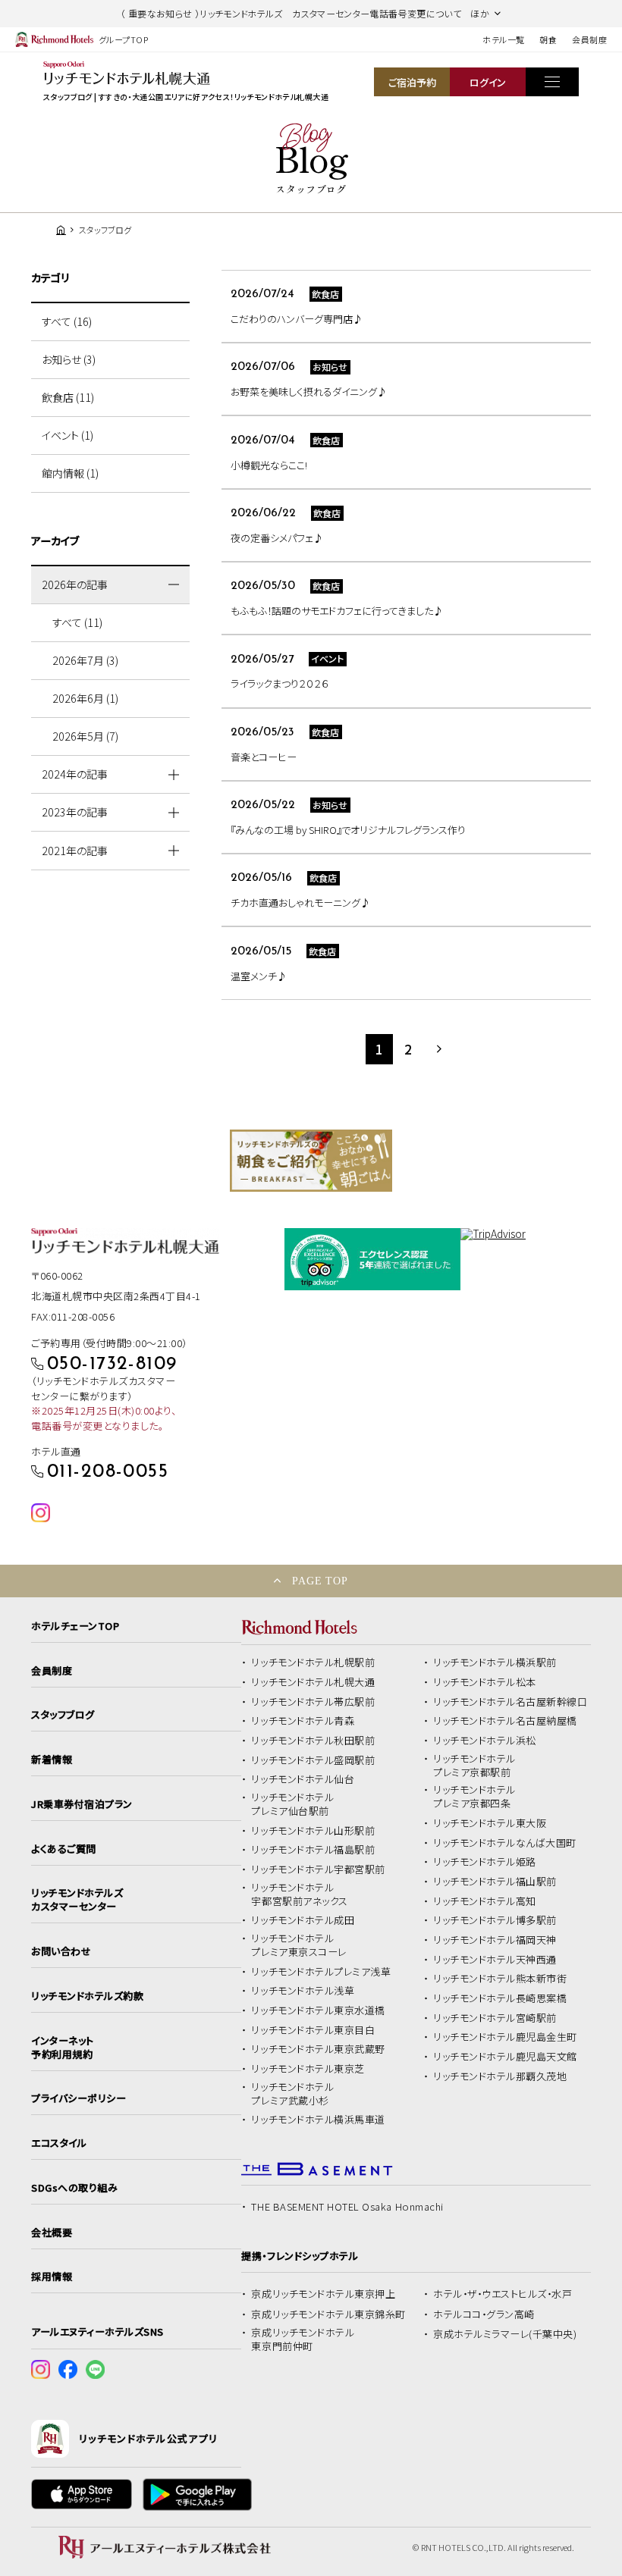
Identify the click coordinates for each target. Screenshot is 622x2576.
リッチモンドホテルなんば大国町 (505, 1843)
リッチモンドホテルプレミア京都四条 (474, 1797)
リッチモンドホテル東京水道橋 (318, 2010)
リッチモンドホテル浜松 (485, 1741)
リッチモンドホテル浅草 (303, 1991)
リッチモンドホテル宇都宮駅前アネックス (299, 1894)
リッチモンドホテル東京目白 (313, 2030)
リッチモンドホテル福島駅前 (313, 1850)
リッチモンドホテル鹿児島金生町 (505, 2037)
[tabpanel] (311, 1161)
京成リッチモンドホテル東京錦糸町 (328, 2314)
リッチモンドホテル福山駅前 (495, 1882)
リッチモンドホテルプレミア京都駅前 (474, 1766)
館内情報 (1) (70, 473)
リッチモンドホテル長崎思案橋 (500, 1998)
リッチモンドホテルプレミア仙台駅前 (292, 1804)
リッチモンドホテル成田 (303, 1920)
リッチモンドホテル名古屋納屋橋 (505, 1721)
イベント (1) (68, 435)
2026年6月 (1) (85, 698)
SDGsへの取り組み (74, 2188)
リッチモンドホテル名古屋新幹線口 (510, 1702)
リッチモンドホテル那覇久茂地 (500, 2076)
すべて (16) (67, 321)
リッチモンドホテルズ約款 (87, 1996)
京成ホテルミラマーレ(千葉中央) (505, 2334)
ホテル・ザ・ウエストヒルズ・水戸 (503, 2294)
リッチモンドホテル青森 (303, 1721)
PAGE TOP (320, 1581)
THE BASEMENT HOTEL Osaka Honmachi (347, 2207)
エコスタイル (59, 2143)
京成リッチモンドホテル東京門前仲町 (303, 2339)
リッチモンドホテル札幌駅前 (313, 1662)
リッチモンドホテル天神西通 (495, 1960)
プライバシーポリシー (79, 2098)
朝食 (548, 39)
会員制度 (589, 39)
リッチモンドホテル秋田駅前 (313, 1741)
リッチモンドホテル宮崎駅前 (495, 2018)
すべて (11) (77, 622)
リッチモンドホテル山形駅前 (313, 1831)
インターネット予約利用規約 (63, 2048)
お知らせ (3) (69, 359)
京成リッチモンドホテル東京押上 (323, 2294)
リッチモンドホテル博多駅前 (495, 1920)
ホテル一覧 (503, 39)
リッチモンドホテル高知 (485, 1901)
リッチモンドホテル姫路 (485, 1862)
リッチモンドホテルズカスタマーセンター (77, 1900)
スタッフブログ (63, 1715)
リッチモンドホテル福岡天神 (495, 1940)
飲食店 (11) (68, 397)
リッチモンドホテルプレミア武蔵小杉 (292, 2094)
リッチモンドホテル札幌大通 (313, 1682)
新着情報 (52, 1760)
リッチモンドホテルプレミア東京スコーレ (298, 1945)
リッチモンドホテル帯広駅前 (313, 1702)
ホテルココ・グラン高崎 (484, 2314)
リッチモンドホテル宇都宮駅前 (318, 1869)
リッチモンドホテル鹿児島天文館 (505, 2057)
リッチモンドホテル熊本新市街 (500, 1979)
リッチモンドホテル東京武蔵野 (318, 2049)
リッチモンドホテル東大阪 (490, 1823)
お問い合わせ (61, 1951)
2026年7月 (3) (85, 660)
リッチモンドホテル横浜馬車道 (318, 2120)
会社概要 (52, 2233)
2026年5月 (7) (85, 736)
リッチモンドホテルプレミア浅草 (321, 1972)
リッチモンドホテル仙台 (303, 1779)
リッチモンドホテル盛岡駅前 (313, 1760)
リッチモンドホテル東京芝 (308, 2069)
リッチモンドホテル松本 (485, 1682)
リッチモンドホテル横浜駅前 (495, 1662)
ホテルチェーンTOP (75, 1626)
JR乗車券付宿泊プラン (82, 1804)
